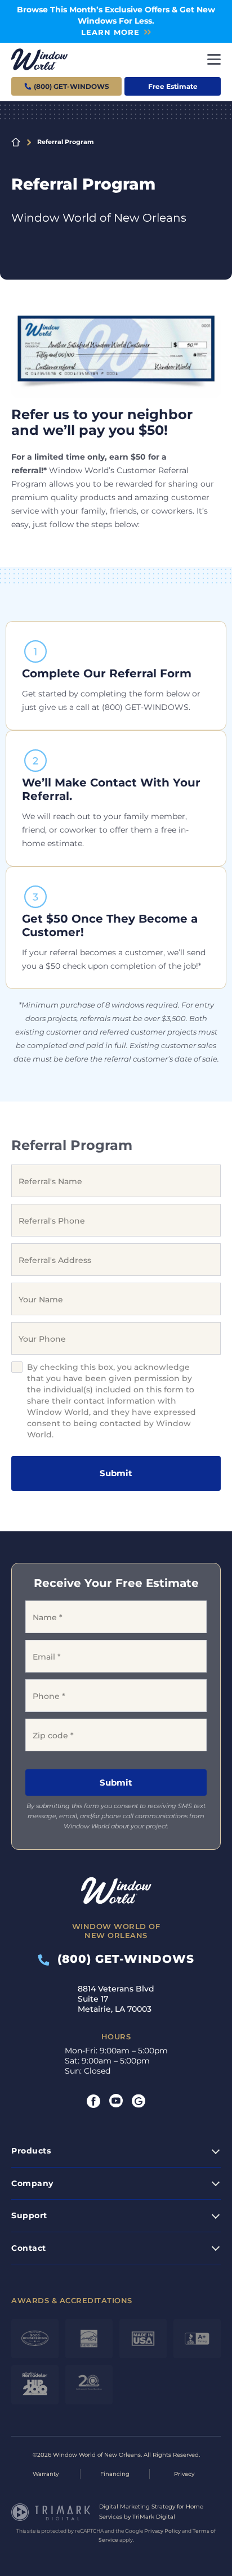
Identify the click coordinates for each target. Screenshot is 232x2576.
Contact (29, 2248)
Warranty (46, 2474)
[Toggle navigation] (214, 59)
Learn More (110, 32)
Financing (115, 2474)
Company (32, 2183)
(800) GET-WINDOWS (122, 1958)
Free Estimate (173, 86)
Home (16, 142)
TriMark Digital (154, 2517)
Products (31, 2151)
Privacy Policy (162, 2531)
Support (29, 2215)
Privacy (184, 2474)
